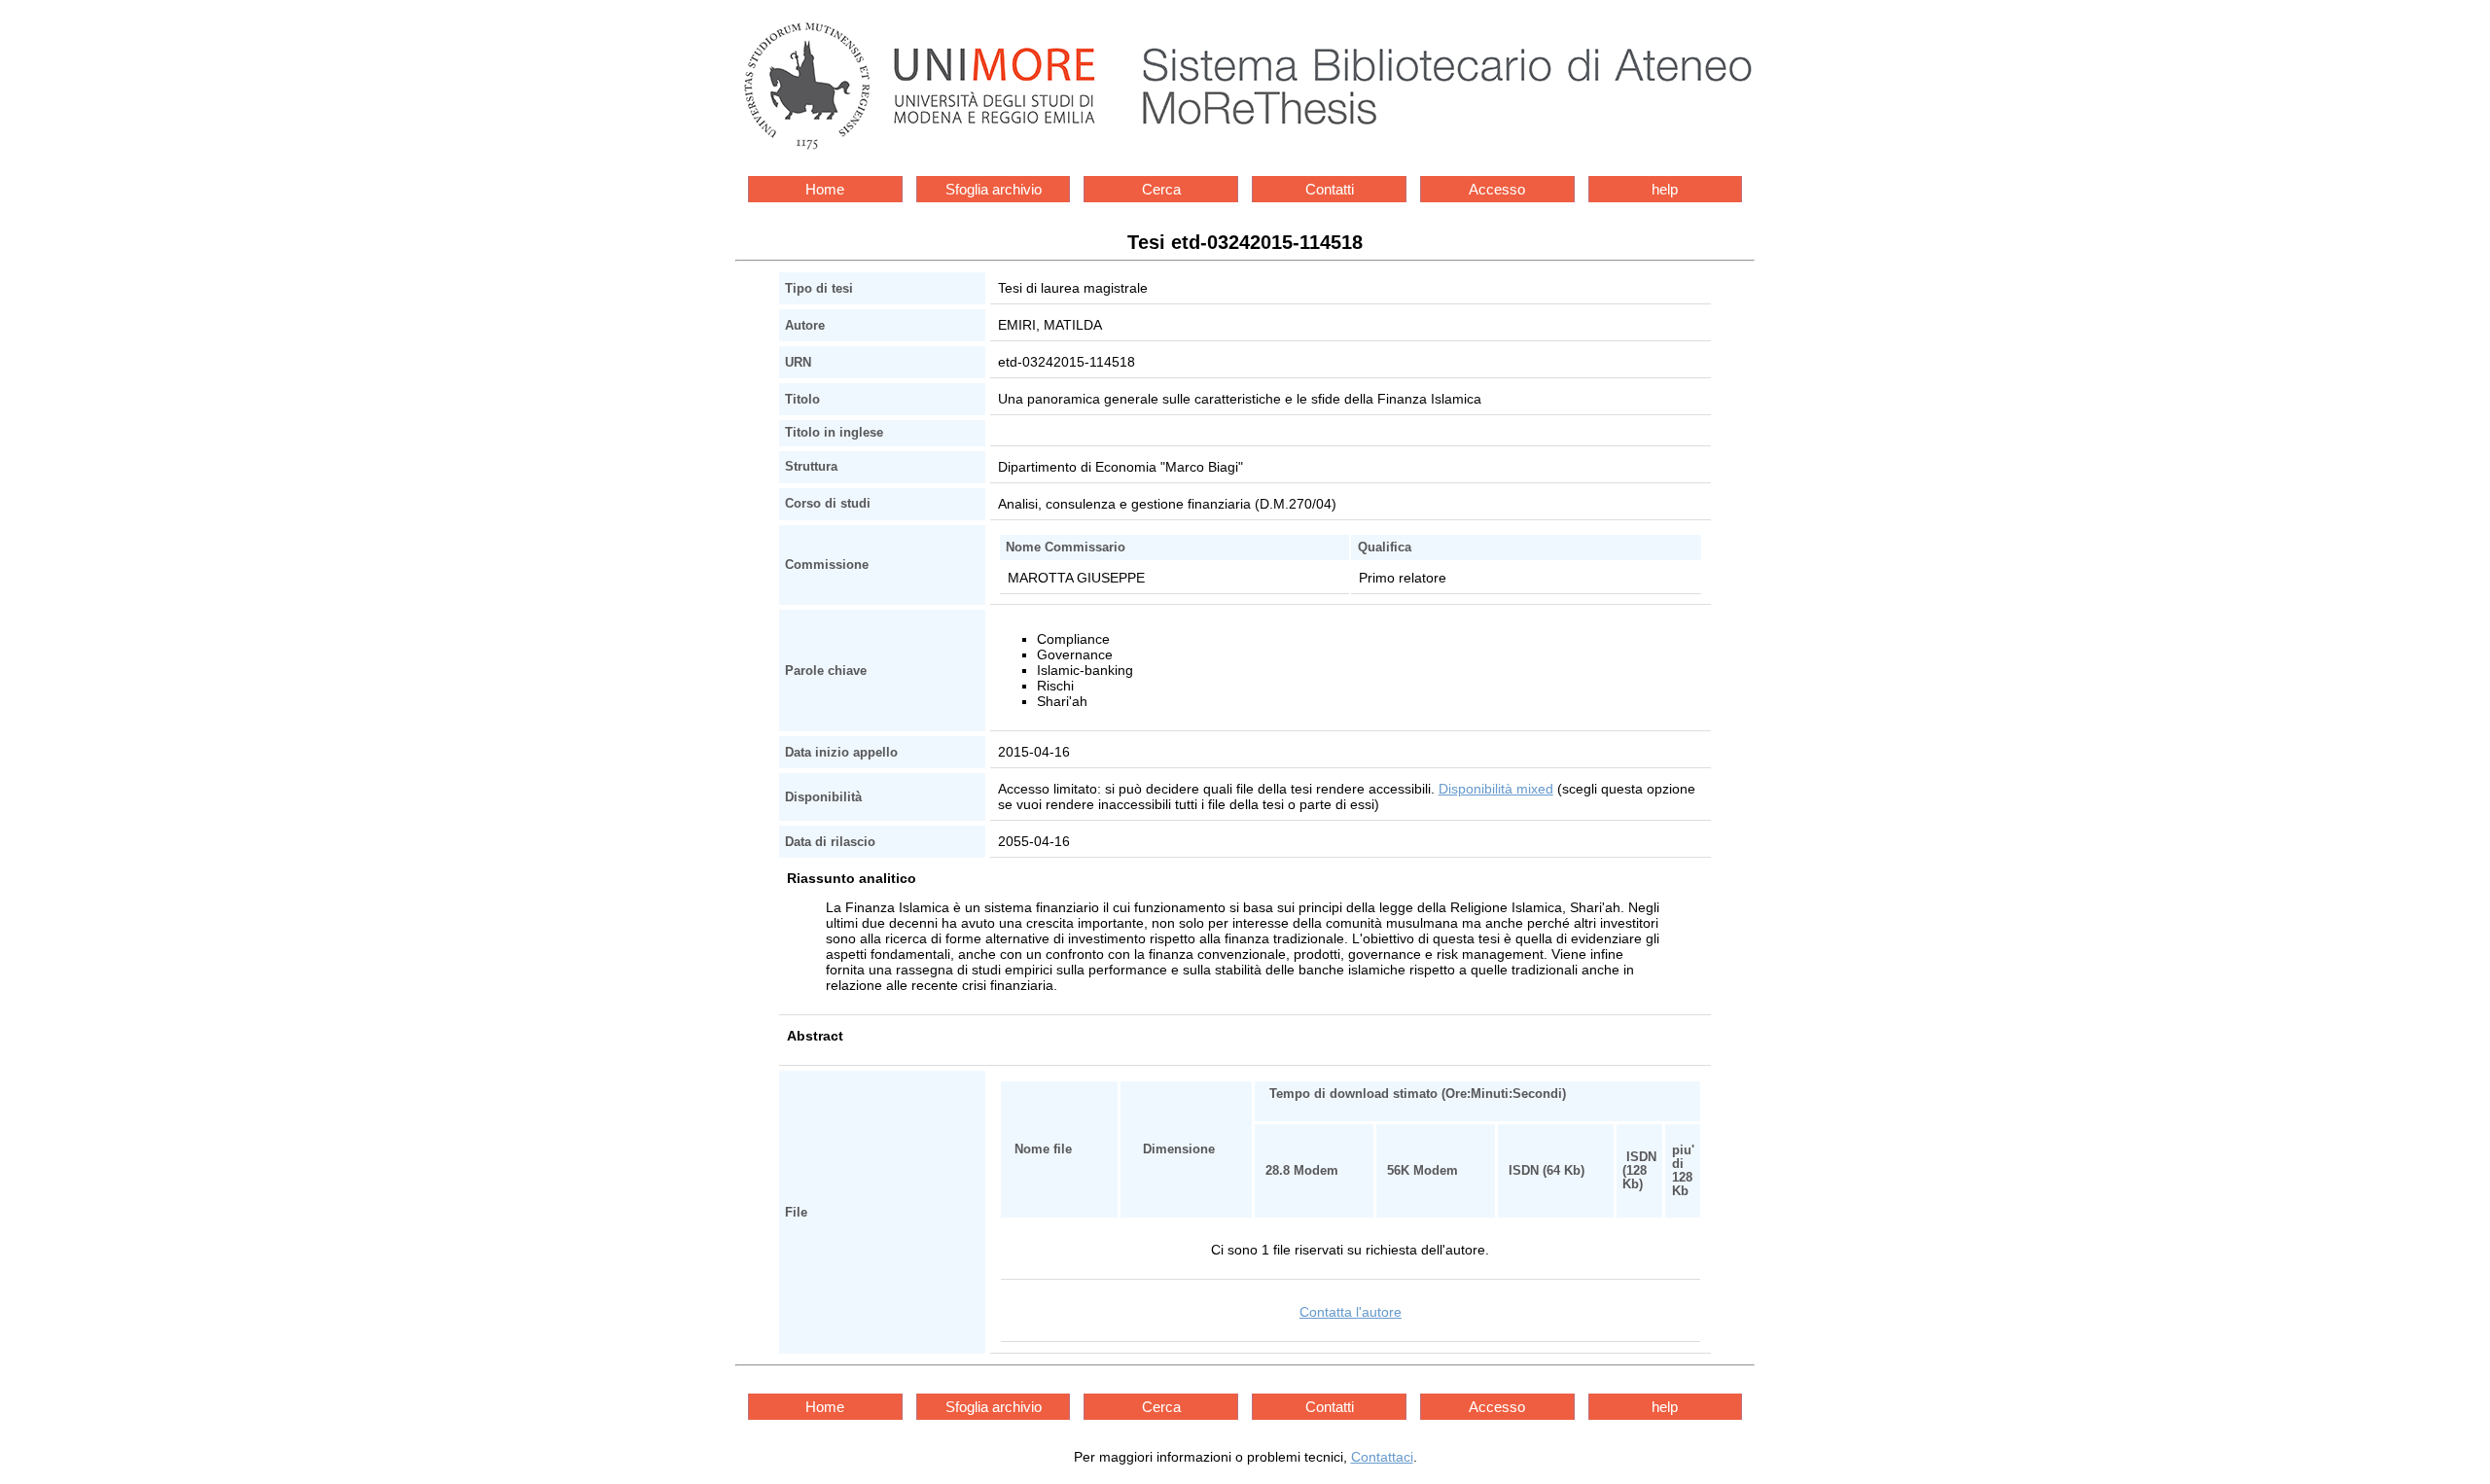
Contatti (1330, 189)
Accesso (1497, 189)
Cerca (1161, 189)
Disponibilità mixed (1496, 789)
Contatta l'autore (1351, 1312)
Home (825, 189)
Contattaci (1382, 1457)
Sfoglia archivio (994, 189)
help (1665, 189)
